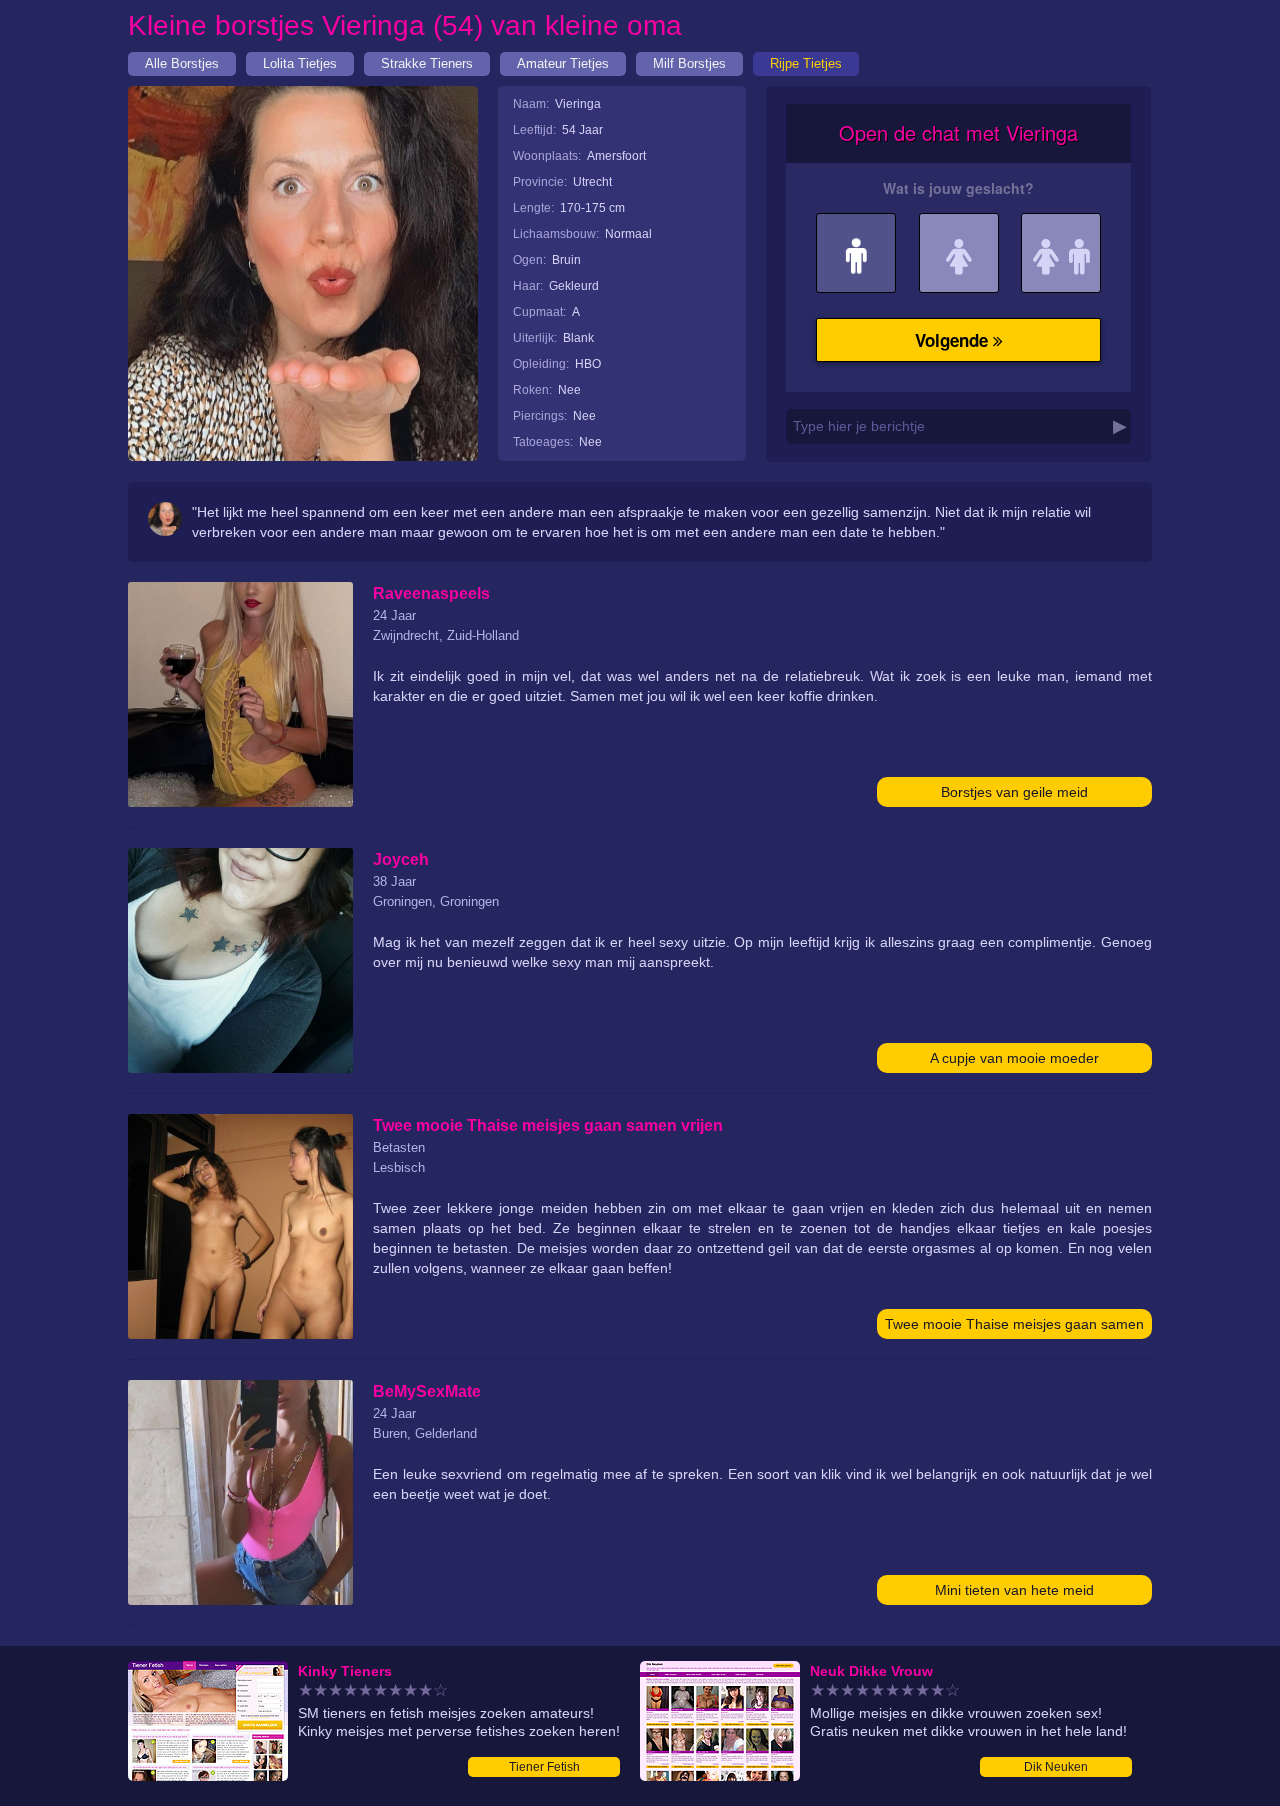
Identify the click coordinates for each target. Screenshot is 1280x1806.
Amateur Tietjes (563, 63)
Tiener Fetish (544, 1767)
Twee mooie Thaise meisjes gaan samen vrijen (1014, 1327)
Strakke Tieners (427, 63)
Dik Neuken (1056, 1767)
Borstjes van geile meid (1014, 792)
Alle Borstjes (182, 63)
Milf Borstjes (689, 63)
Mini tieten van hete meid (1014, 1590)
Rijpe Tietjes (806, 63)
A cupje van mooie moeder (1014, 1058)
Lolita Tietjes (300, 63)
